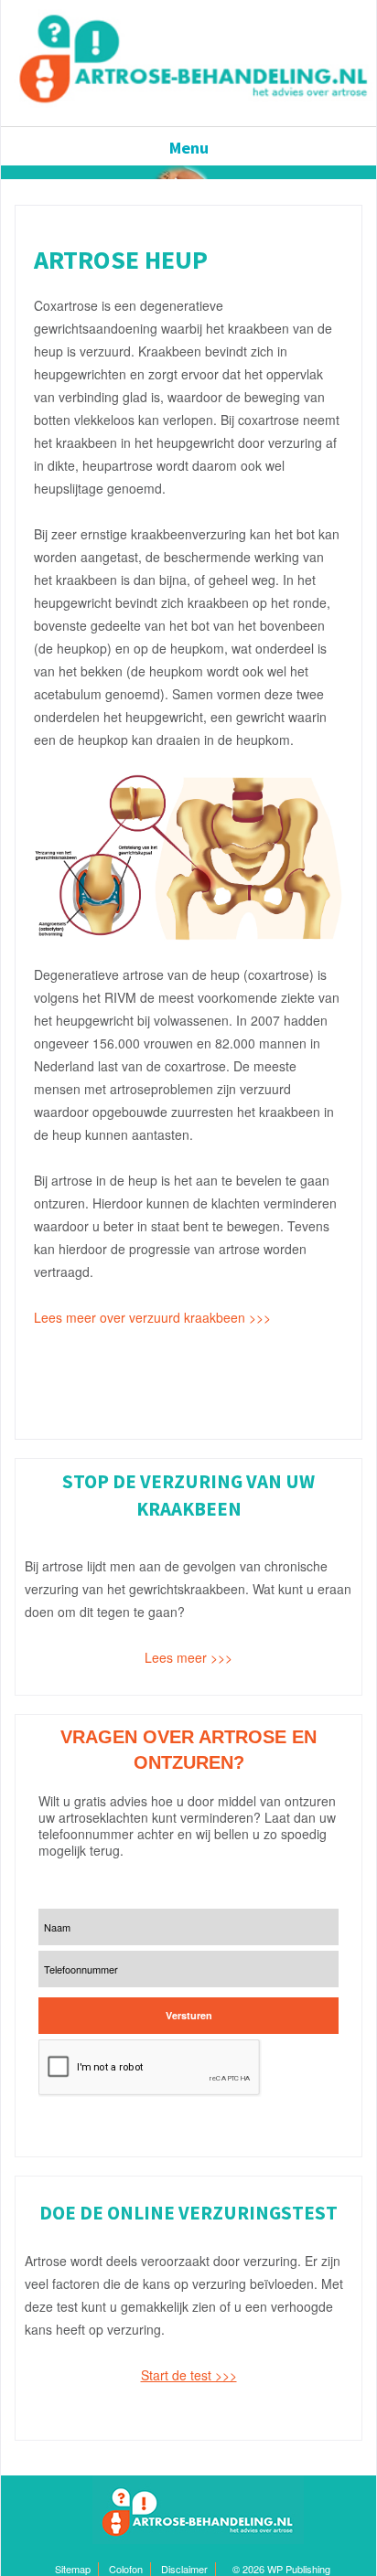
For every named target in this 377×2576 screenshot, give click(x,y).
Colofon (126, 2569)
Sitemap (73, 2569)
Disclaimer (184, 2569)
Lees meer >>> (188, 1657)
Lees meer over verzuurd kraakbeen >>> (154, 1317)
